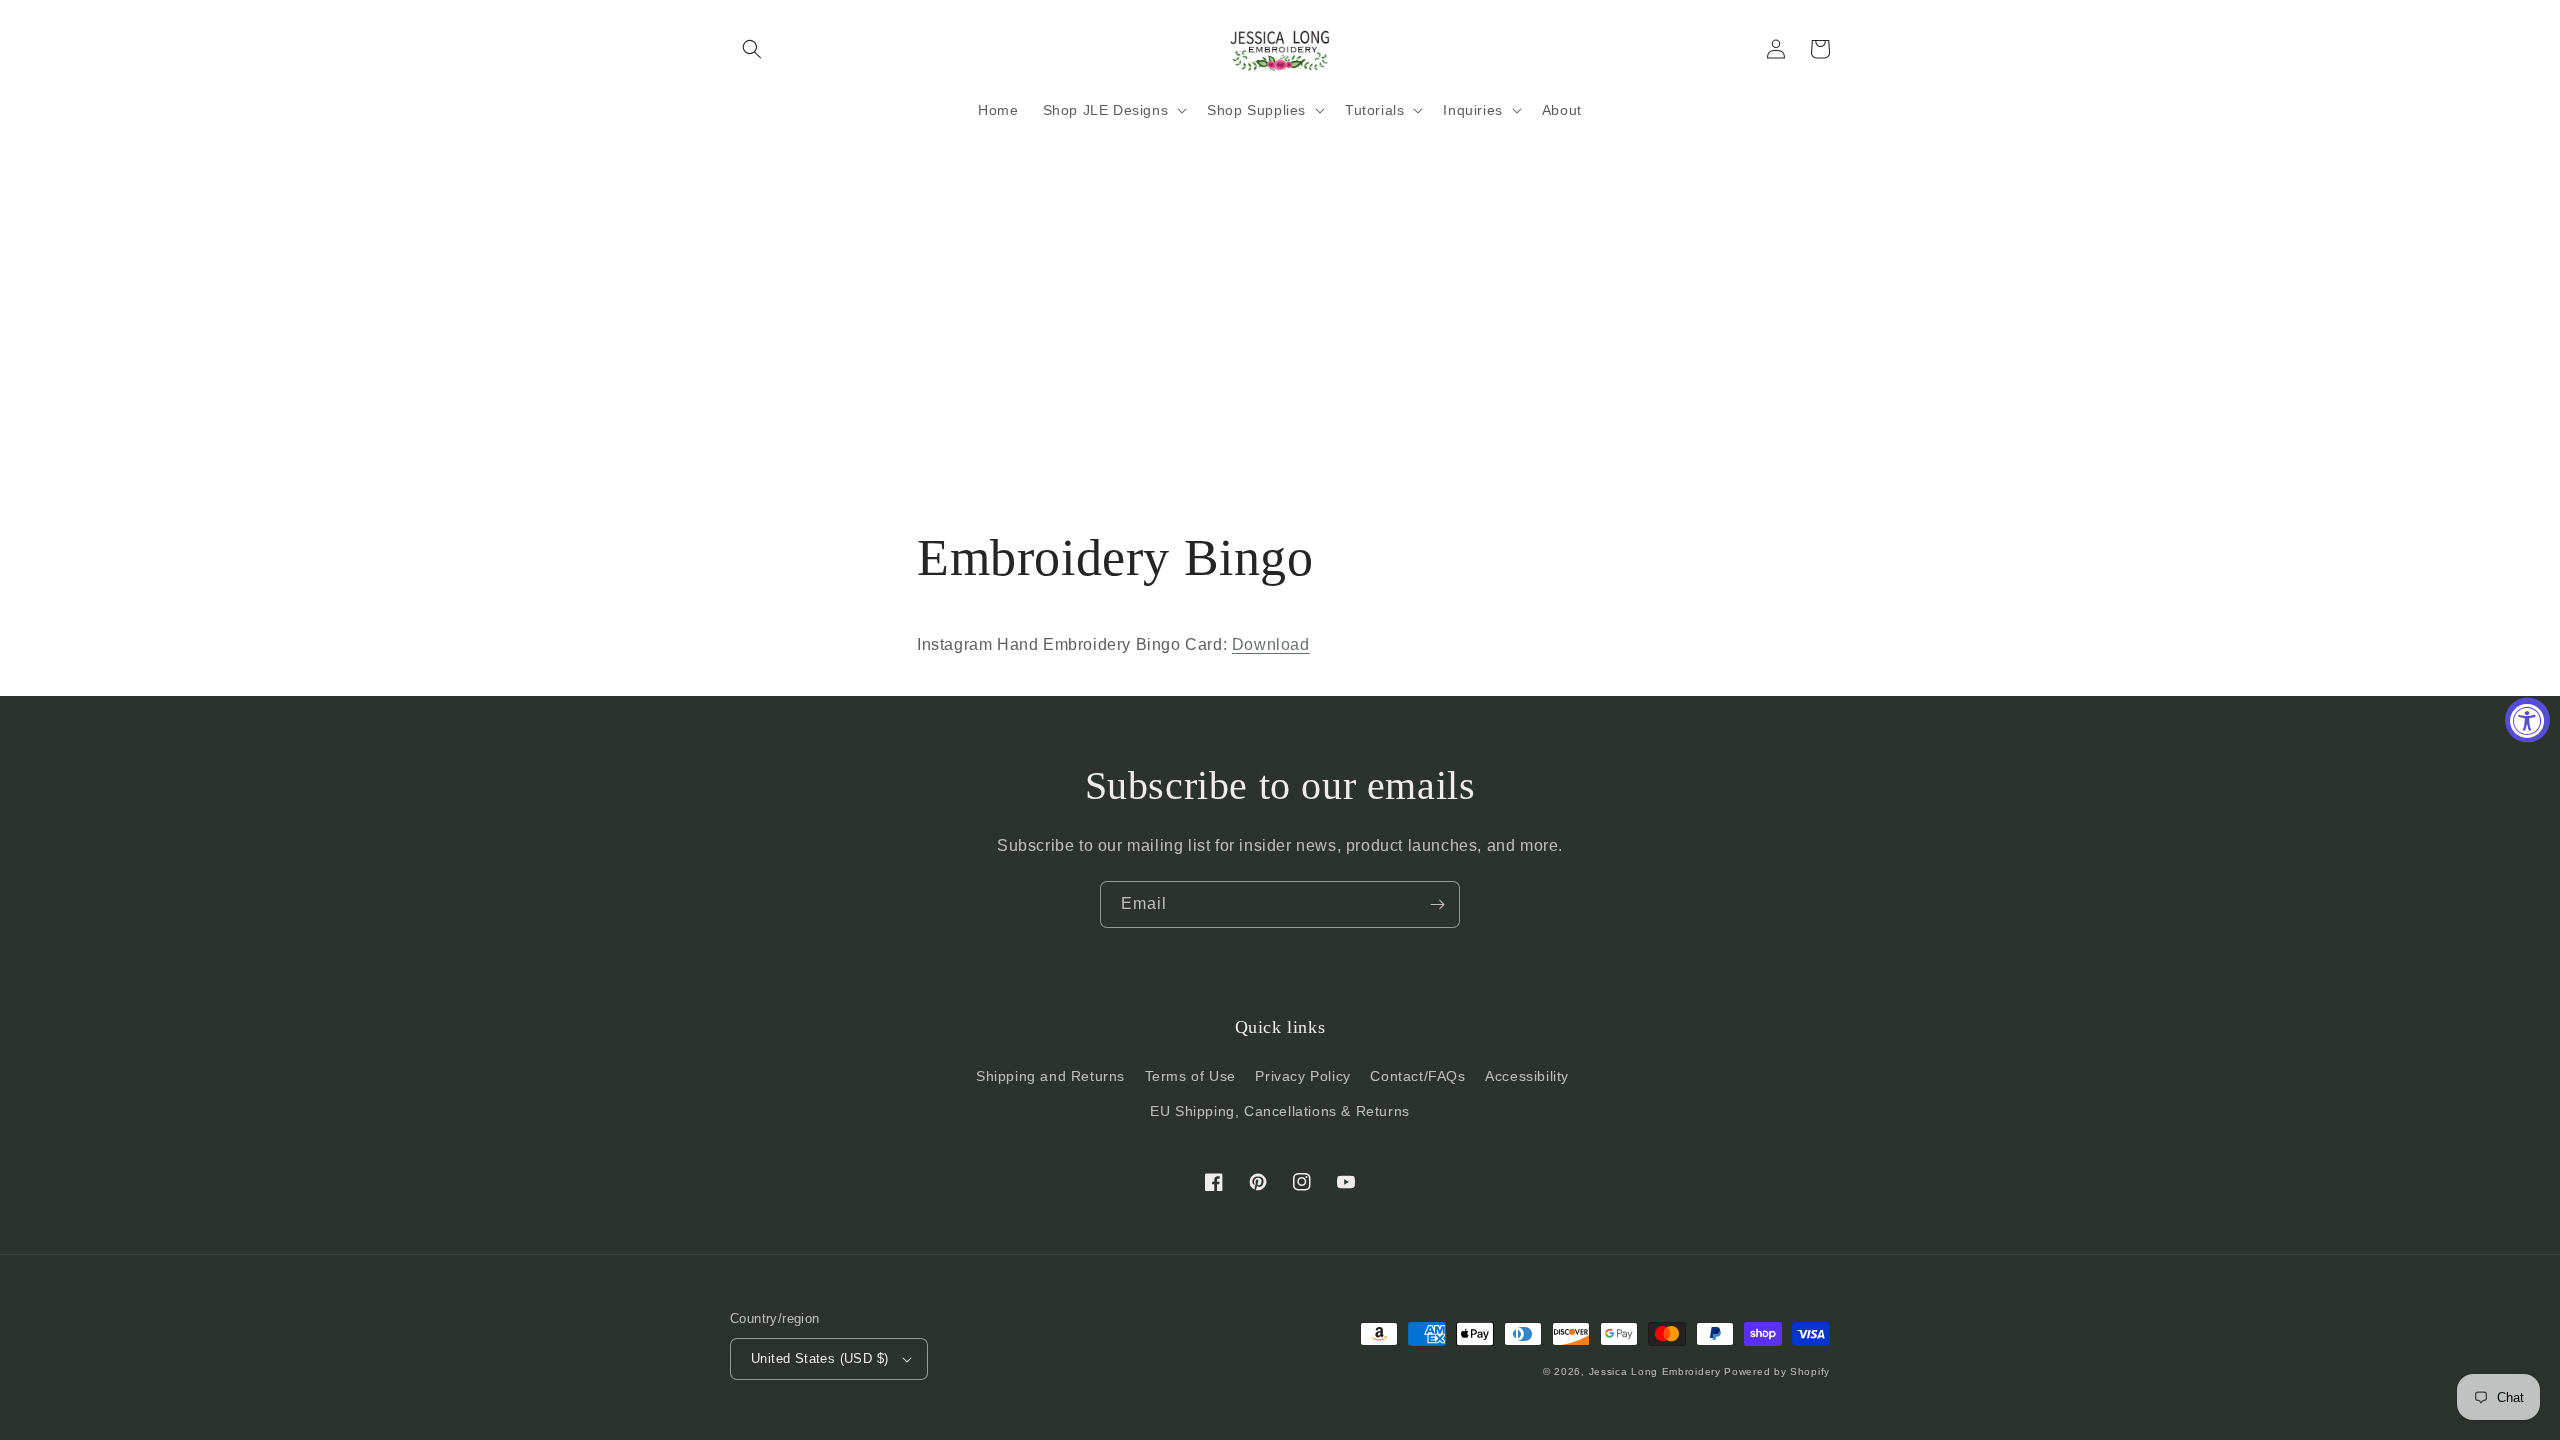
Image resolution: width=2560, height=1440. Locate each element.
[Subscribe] (1437, 904)
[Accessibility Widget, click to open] (2527, 720)
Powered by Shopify (1777, 1371)
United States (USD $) (819, 1358)
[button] (752, 49)
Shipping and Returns (1050, 1076)
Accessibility (1527, 1076)
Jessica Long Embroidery (1655, 1371)
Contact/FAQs (1417, 1076)
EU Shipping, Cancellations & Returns (1280, 1111)
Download (1271, 644)
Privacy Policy (1302, 1076)
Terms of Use (1190, 1076)
